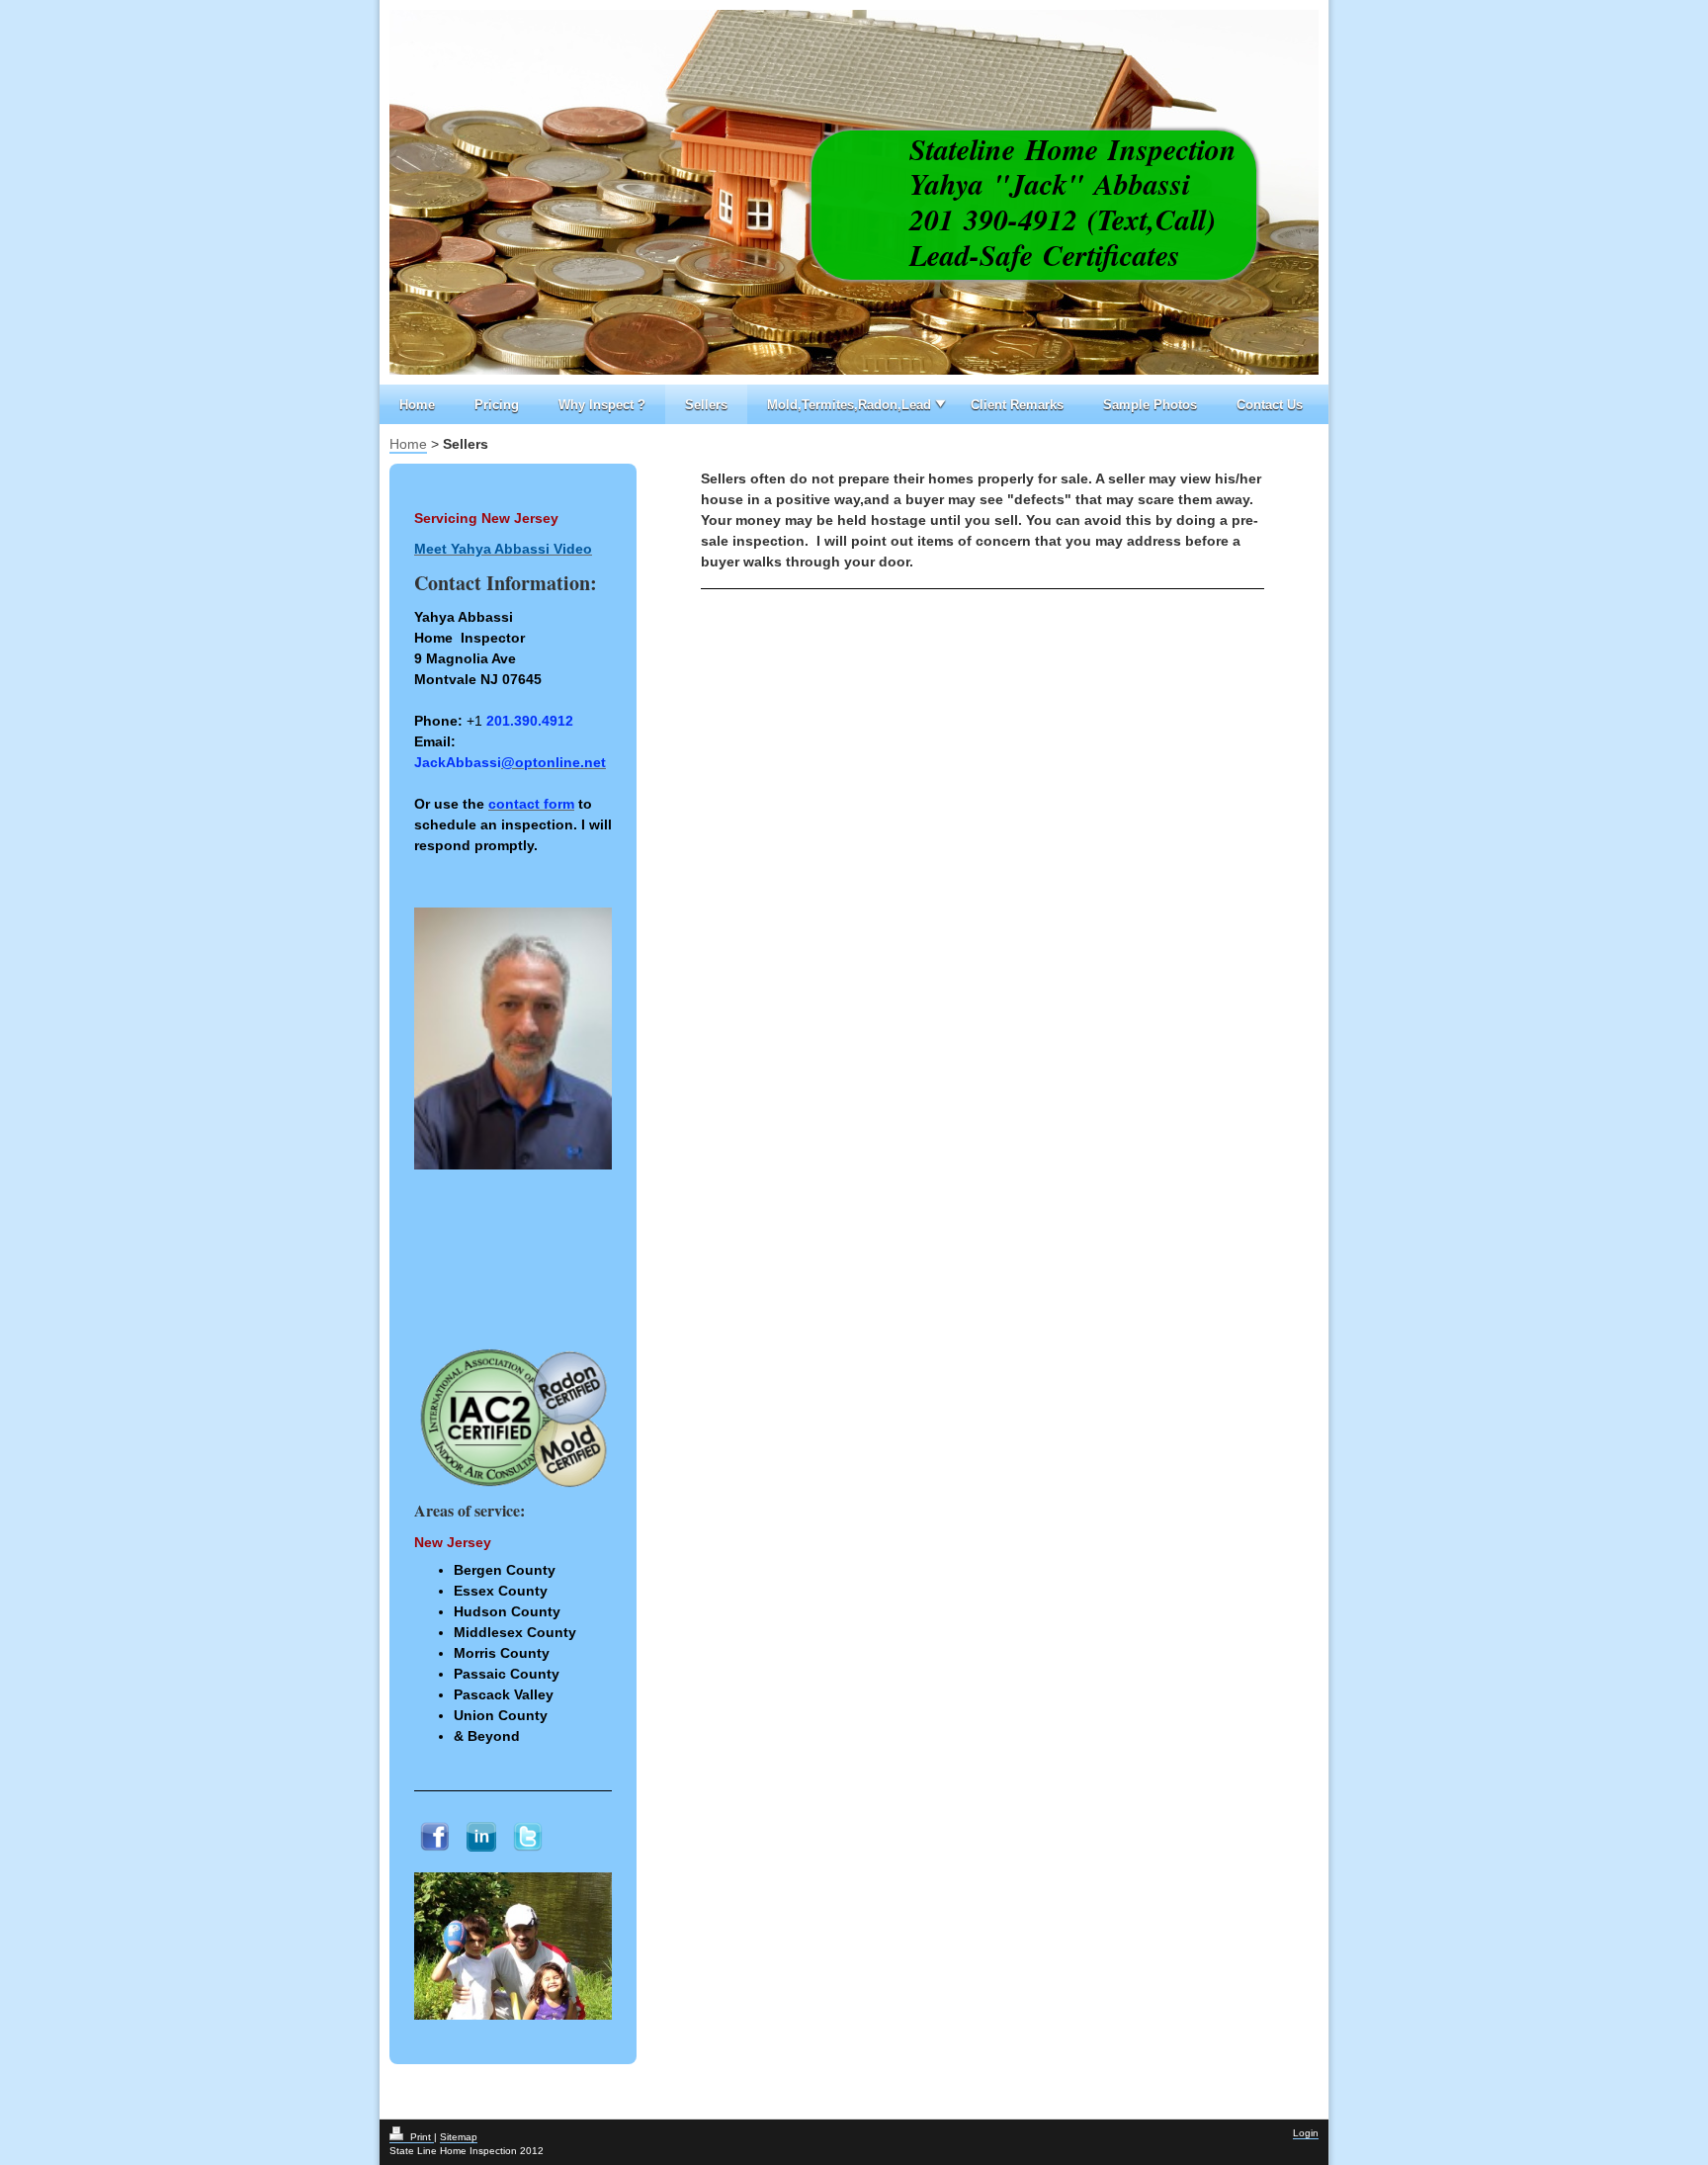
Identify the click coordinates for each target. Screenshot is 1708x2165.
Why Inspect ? (602, 405)
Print (421, 2137)
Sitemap (459, 2137)
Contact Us (1270, 405)
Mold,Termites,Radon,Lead (849, 405)
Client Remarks (1017, 405)
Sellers (706, 405)
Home (417, 405)
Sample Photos (1150, 405)
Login (1306, 2133)
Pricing (497, 405)
